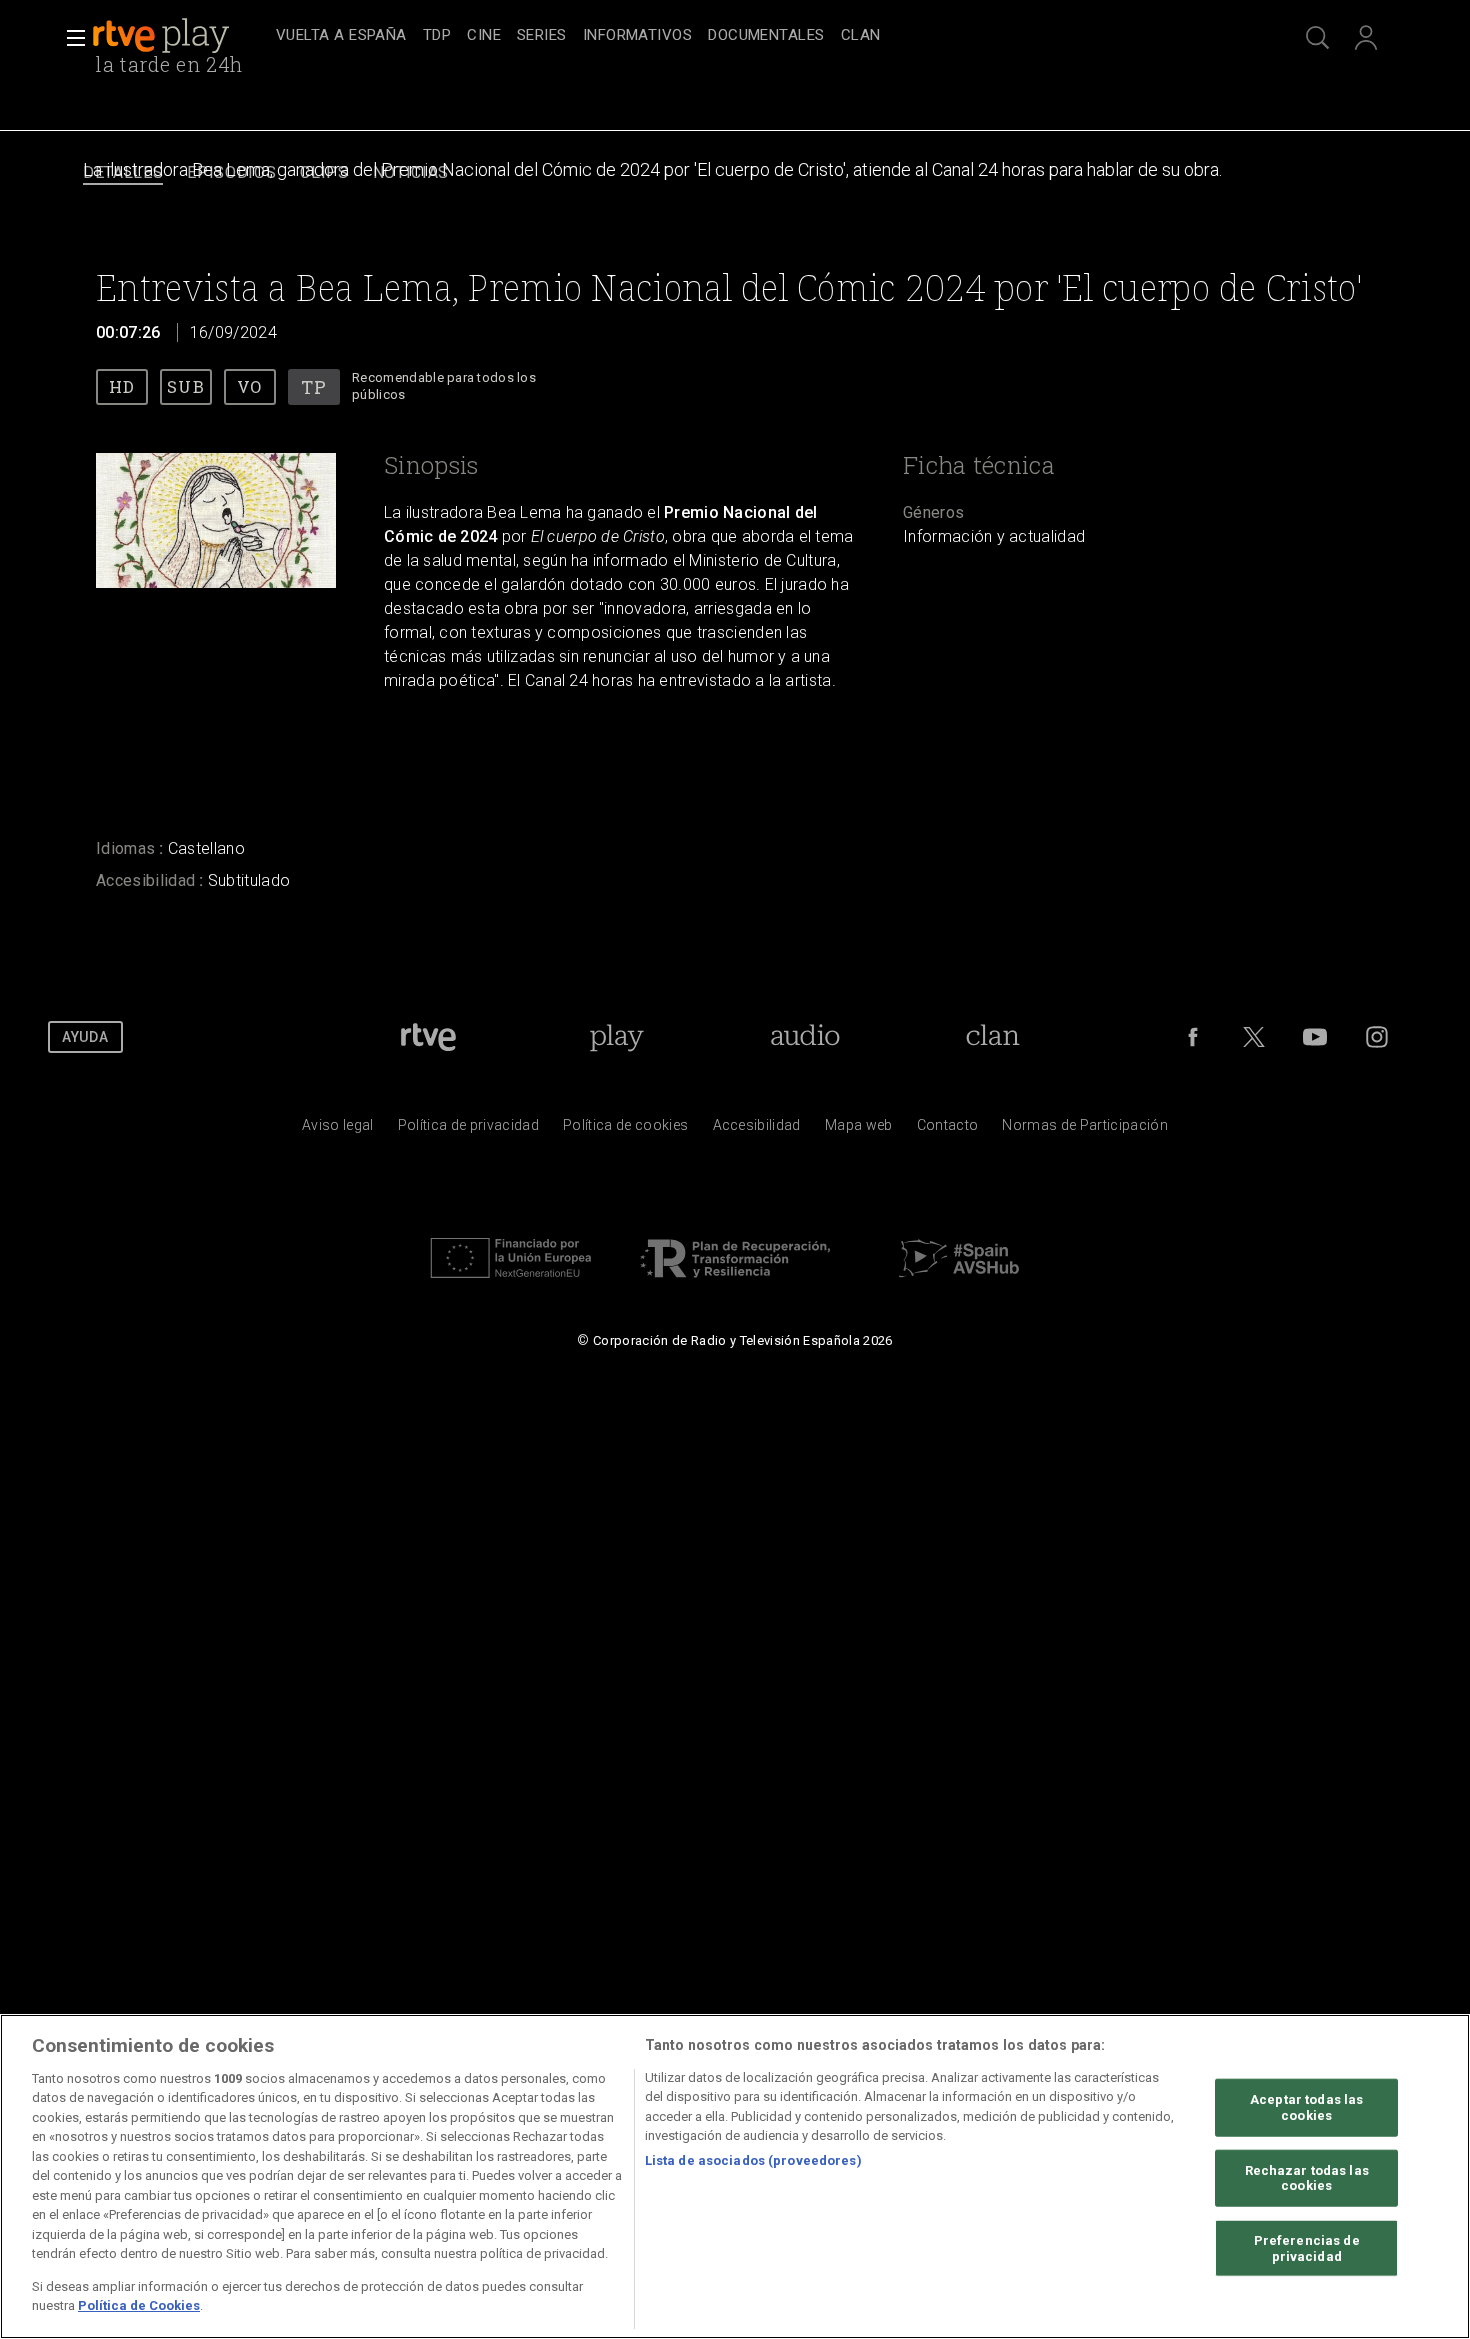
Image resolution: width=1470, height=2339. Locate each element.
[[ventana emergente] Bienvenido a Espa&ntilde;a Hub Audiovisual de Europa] (959, 1283)
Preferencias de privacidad (1307, 2248)
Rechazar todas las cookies (1307, 2177)
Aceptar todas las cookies (1306, 2107)
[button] (70, 38)
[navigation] (757, 36)
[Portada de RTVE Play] (163, 36)
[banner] (180, 36)
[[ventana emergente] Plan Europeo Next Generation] (511, 1283)
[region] (735, 2176)
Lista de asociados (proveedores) (753, 2160)
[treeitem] (341, 36)
